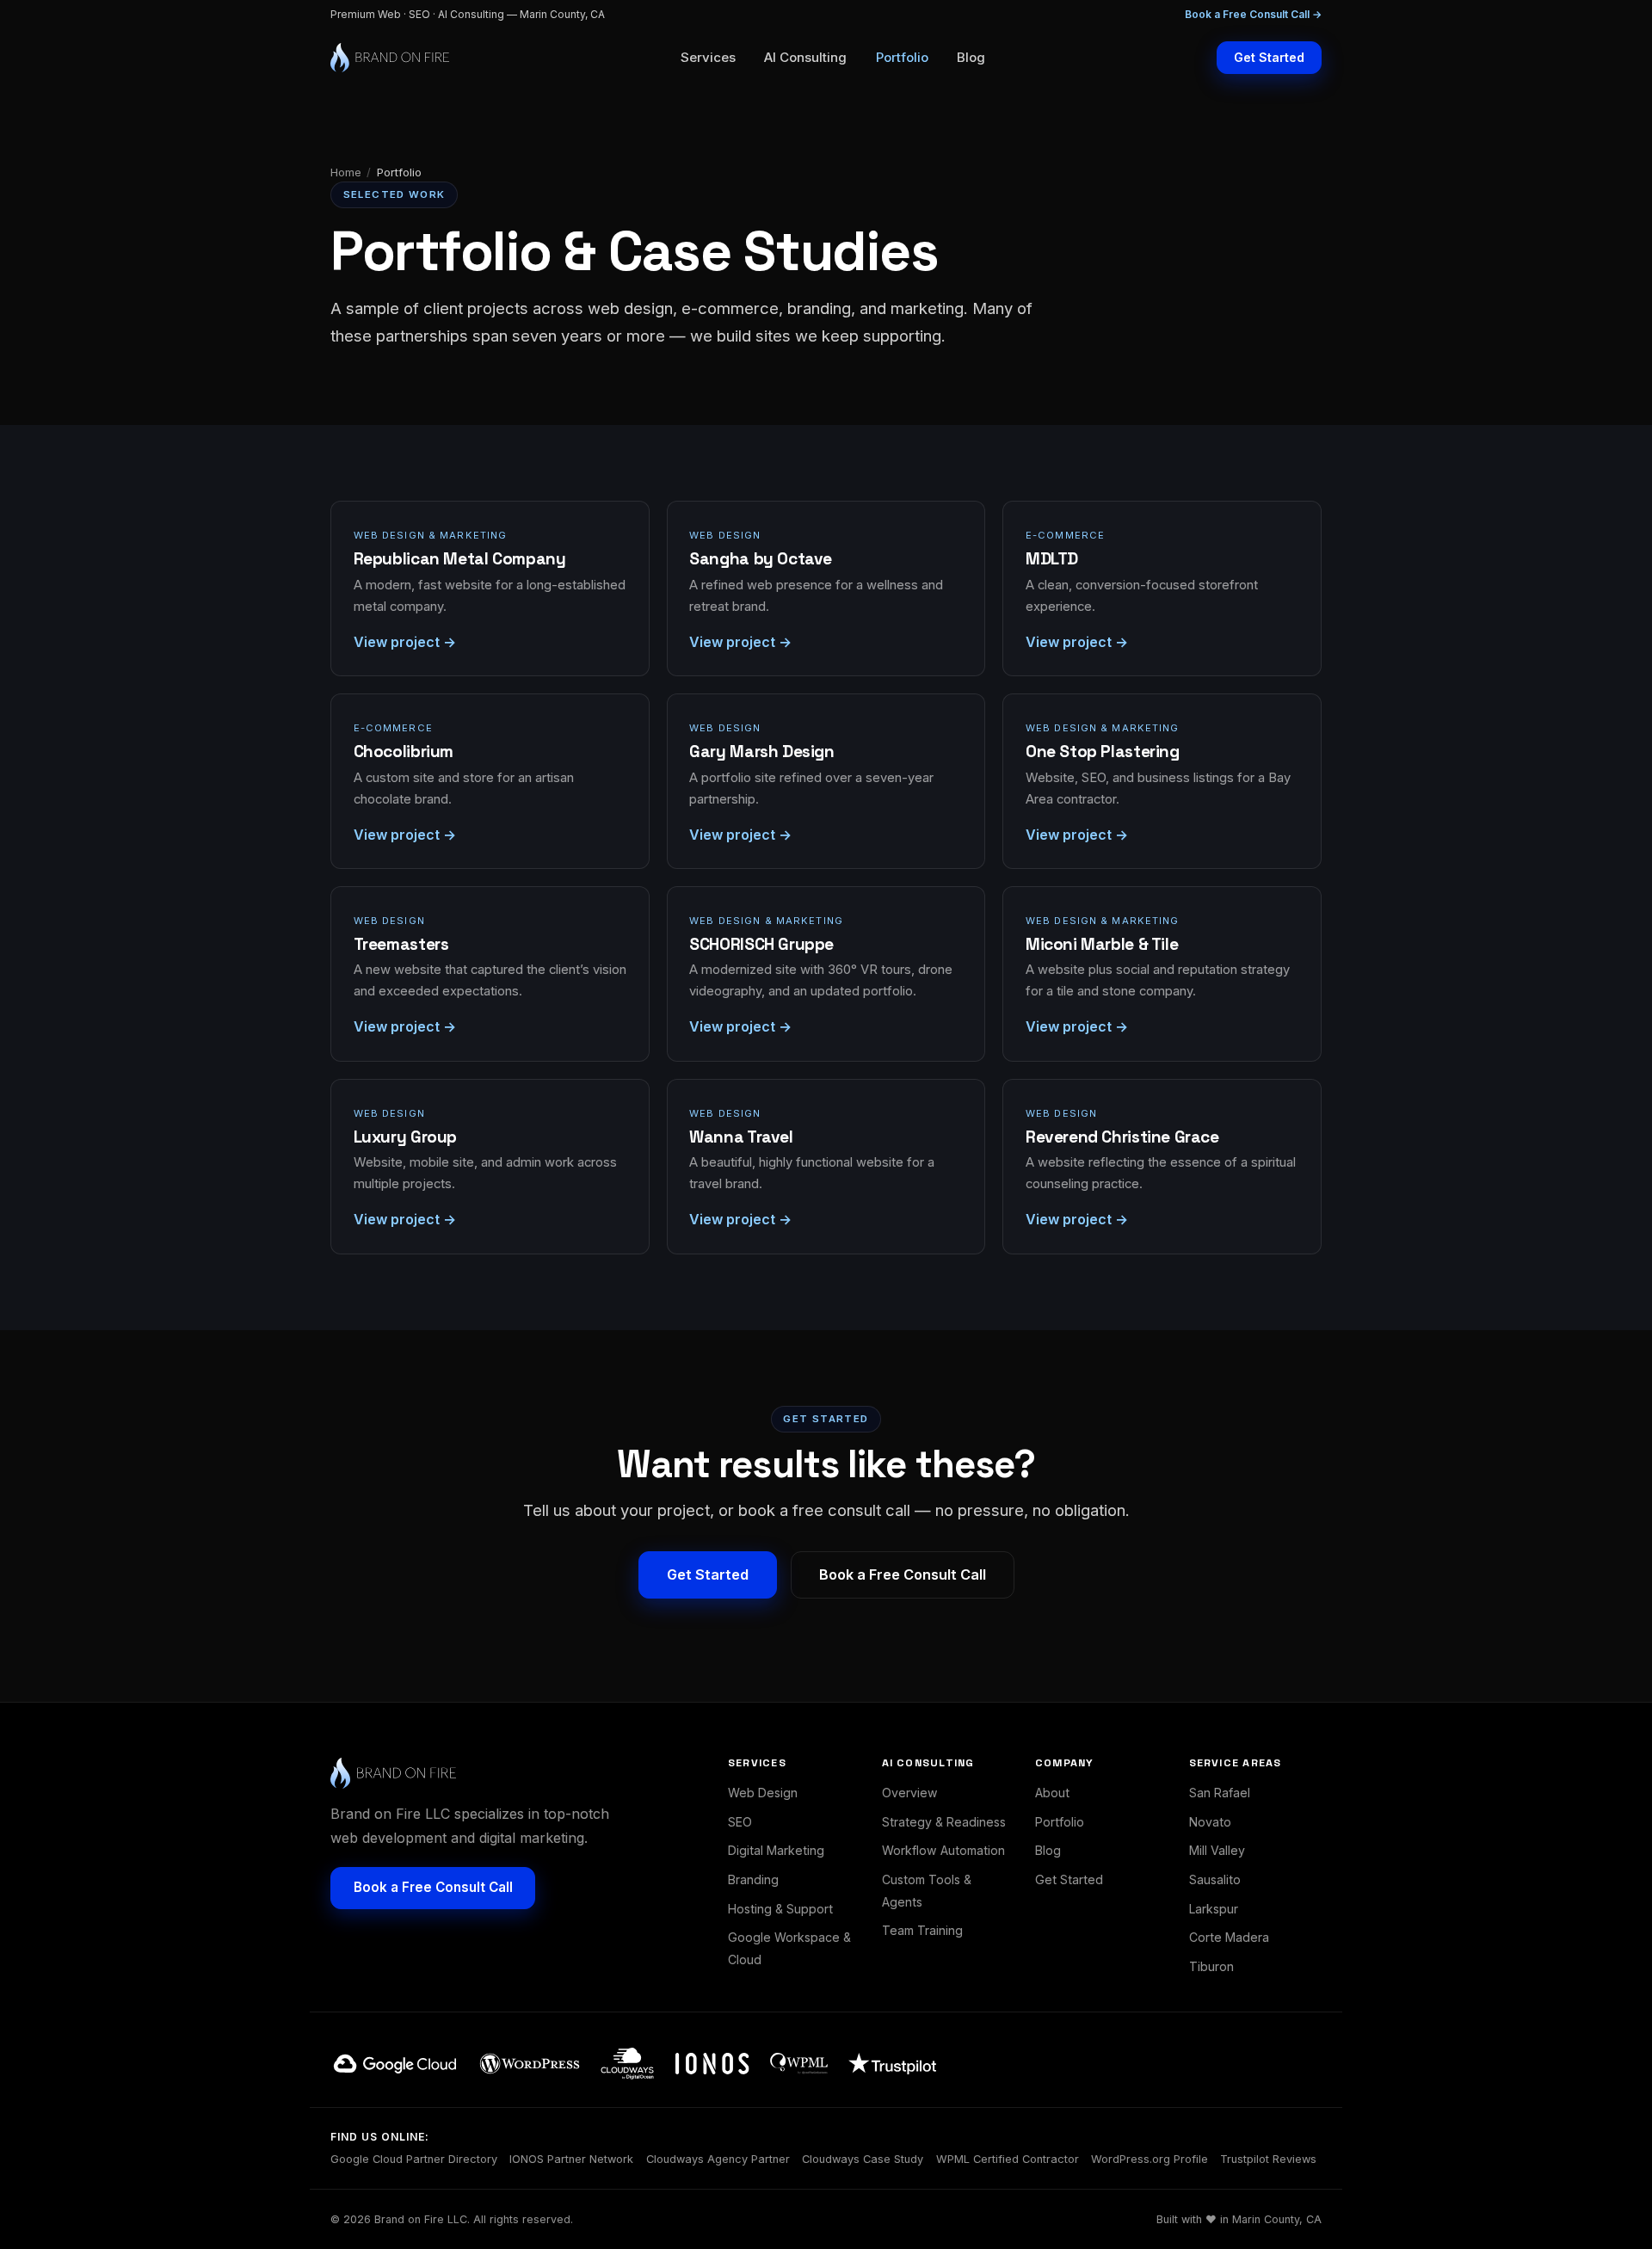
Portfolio (902, 57)
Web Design (763, 1793)
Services (708, 57)
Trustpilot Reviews (1268, 2159)
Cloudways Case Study (863, 2159)
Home (346, 172)
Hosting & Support (780, 1909)
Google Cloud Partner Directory (414, 2159)
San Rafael (1220, 1793)
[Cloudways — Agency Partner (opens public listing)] (627, 2063)
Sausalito (1215, 1879)
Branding (753, 1879)
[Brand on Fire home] (390, 58)
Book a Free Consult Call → (1253, 14)
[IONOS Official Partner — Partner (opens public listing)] (712, 2064)
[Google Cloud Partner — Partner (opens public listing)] (395, 2064)
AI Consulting (805, 57)
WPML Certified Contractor (1008, 2159)
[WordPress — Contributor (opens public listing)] (530, 2064)
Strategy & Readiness (944, 1822)
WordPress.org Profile (1150, 2159)
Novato (1210, 1822)
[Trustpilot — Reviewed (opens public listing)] (892, 2064)
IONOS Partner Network (571, 2159)
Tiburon (1211, 1966)
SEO (740, 1822)
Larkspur (1214, 1909)
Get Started (1269, 57)
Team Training (922, 1930)
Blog (971, 57)
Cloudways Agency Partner (718, 2159)
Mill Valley (1217, 1850)
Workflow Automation (943, 1850)
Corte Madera (1229, 1937)
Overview (910, 1793)
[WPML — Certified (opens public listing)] (799, 2064)
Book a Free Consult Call (903, 1574)
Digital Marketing (776, 1850)
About (1052, 1793)
